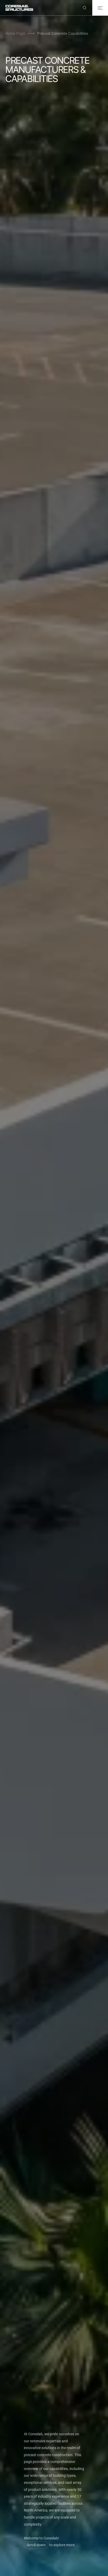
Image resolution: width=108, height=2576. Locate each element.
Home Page (15, 33)
